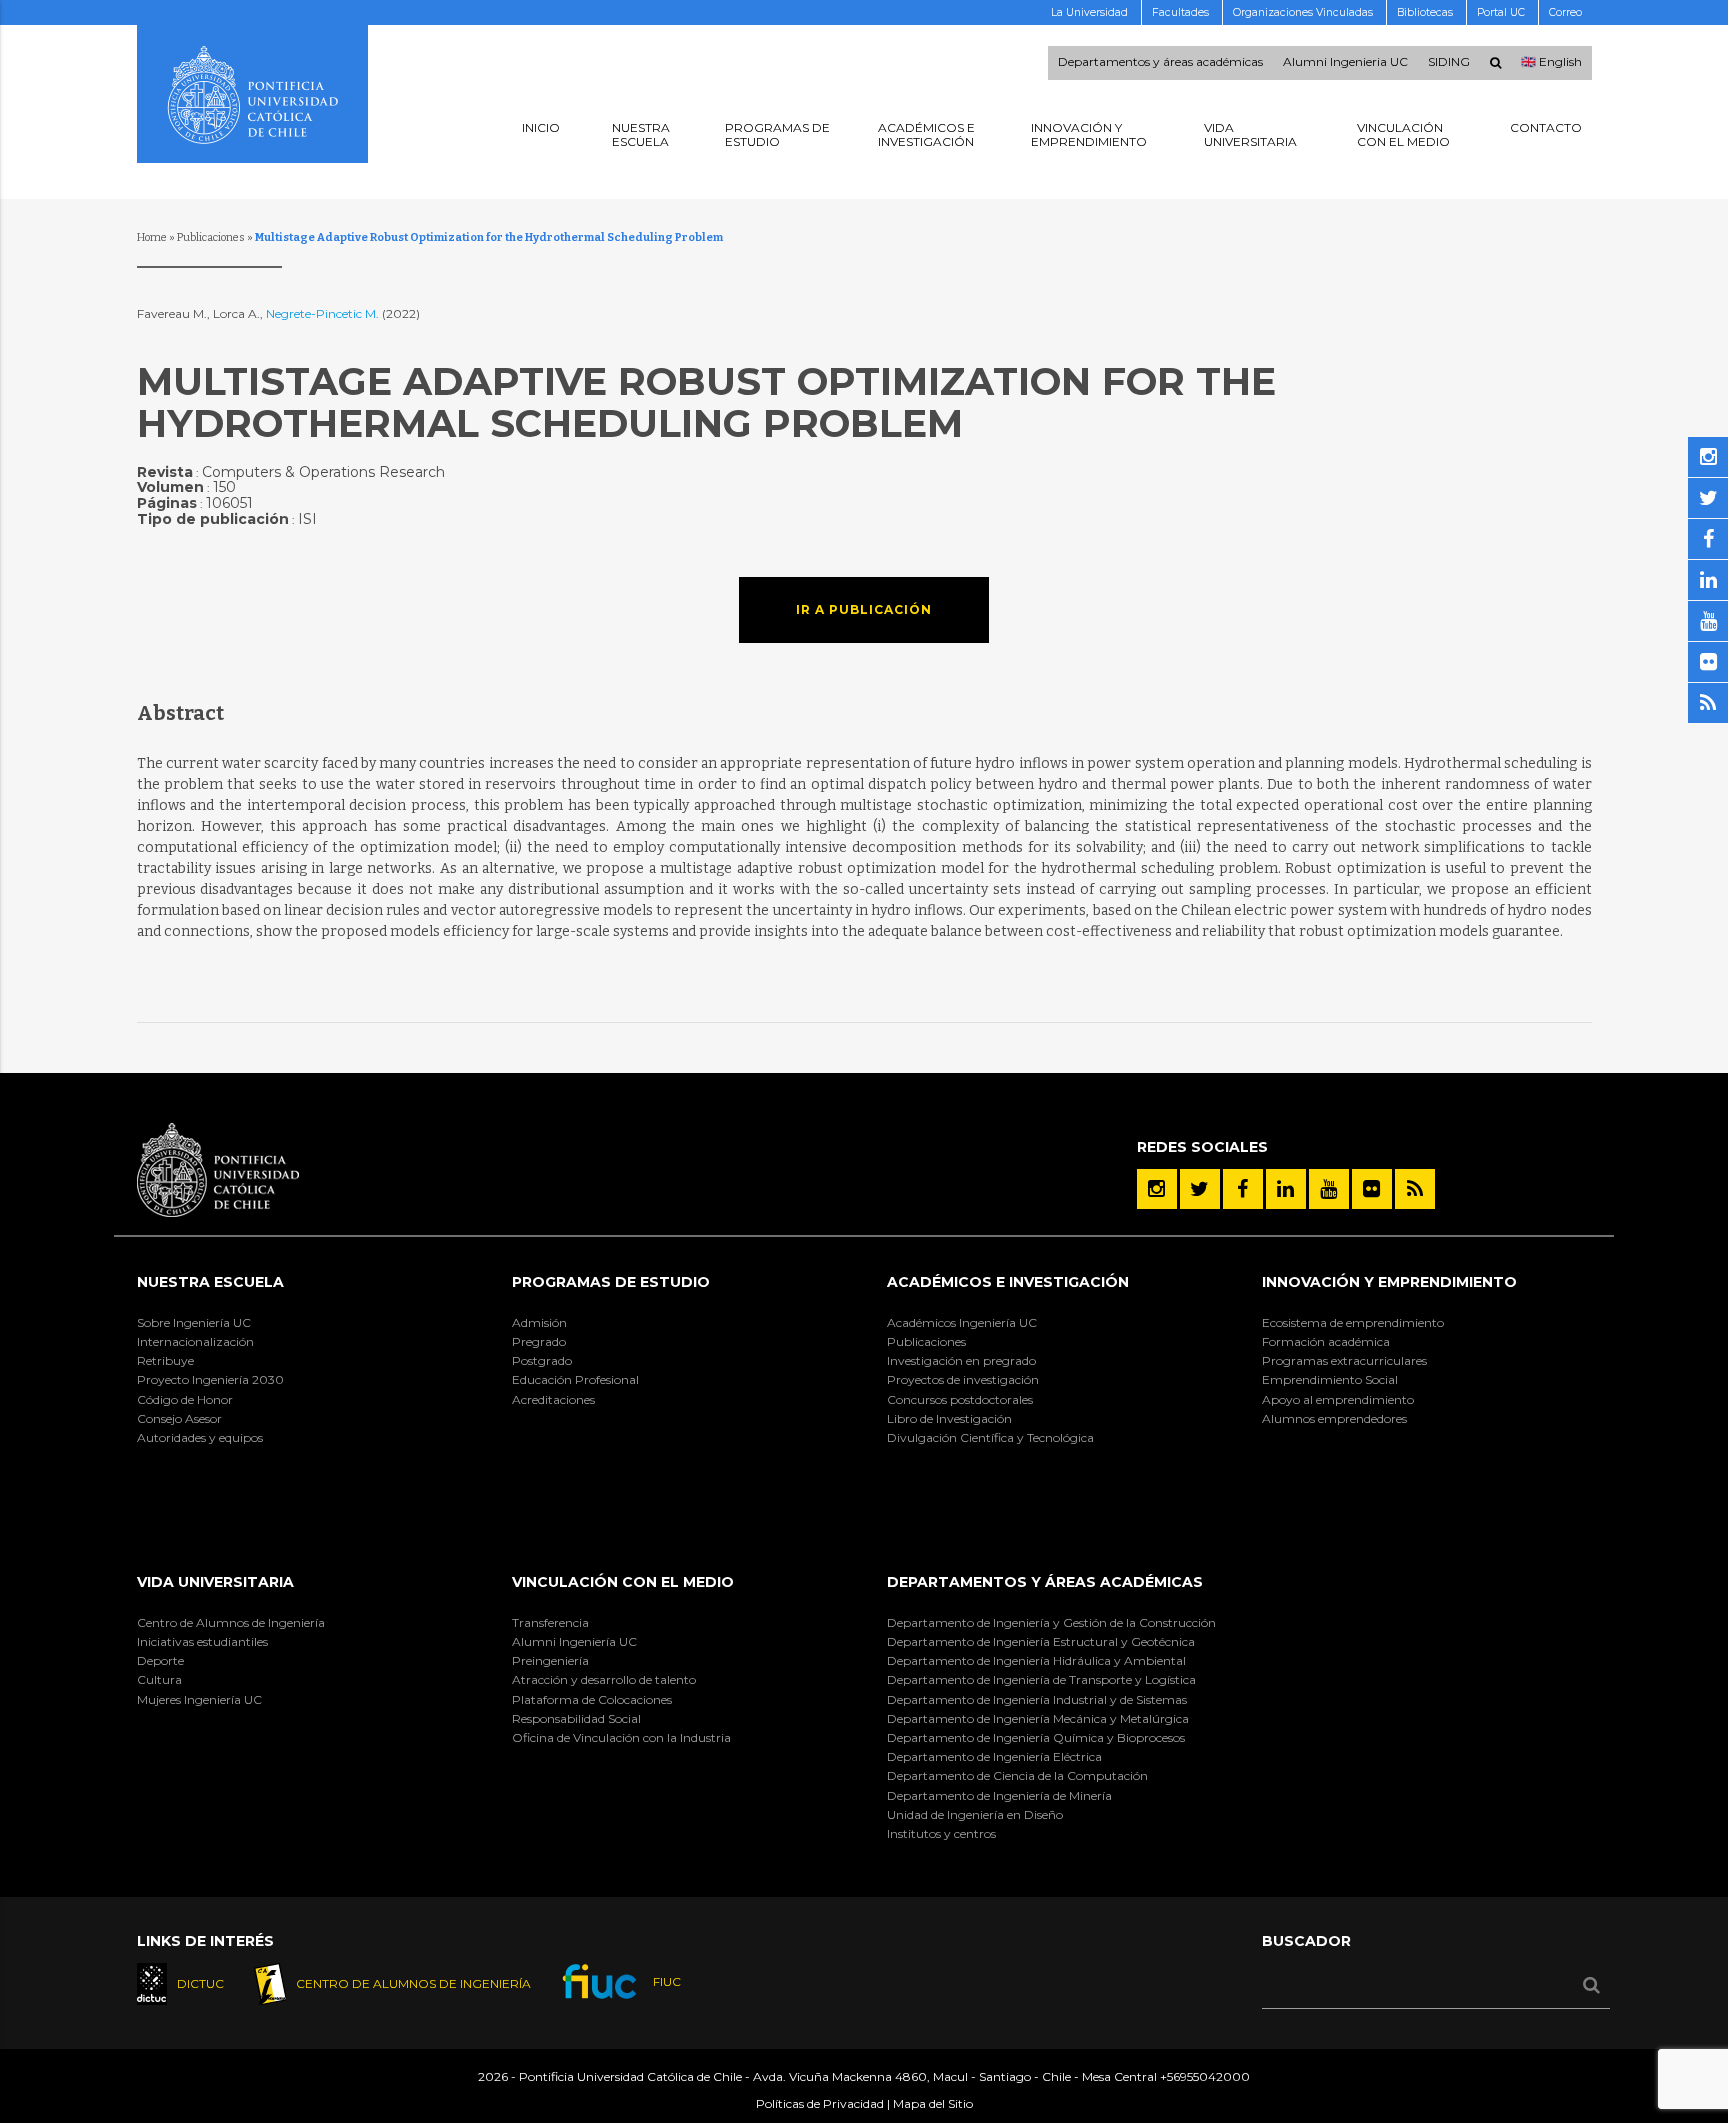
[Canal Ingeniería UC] (1329, 1189)
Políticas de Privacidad (820, 2103)
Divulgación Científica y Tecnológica (990, 1437)
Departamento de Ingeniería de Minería (999, 1795)
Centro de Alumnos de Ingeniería (231, 1622)
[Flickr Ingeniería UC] (1372, 1189)
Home (152, 237)
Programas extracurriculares (1344, 1360)
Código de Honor (185, 1399)
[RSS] (1415, 1189)
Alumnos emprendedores (1334, 1418)
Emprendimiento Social (1330, 1379)
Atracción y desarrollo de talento (604, 1679)
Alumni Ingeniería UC (574, 1641)
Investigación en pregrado (961, 1360)
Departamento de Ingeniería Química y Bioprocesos (1036, 1737)
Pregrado (539, 1341)
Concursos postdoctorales (960, 1399)
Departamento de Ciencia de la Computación (1017, 1775)
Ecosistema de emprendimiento (1353, 1322)
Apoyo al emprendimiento (1338, 1399)
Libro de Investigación (949, 1418)
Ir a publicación (864, 609)
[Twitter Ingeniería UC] (1200, 1189)
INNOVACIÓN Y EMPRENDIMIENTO (1389, 1282)
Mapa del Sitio (933, 2103)
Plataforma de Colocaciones (592, 1699)
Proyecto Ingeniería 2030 (210, 1379)
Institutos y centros (941, 1833)
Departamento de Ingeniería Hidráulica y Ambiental (1036, 1660)
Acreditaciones (553, 1399)
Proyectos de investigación (963, 1379)
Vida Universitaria (215, 1582)
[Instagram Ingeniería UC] (1157, 1189)
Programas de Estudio (611, 1282)
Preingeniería (550, 1660)
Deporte (160, 1660)
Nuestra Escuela (210, 1282)
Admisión (539, 1322)
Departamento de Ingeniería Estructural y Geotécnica (1041, 1641)
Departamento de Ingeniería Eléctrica (994, 1756)
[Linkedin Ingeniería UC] (1286, 1189)
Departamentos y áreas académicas (1160, 63)
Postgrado (542, 1360)
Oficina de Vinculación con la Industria (621, 1737)
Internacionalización (195, 1341)
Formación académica (1326, 1341)
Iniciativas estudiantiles (202, 1641)
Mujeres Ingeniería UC (199, 1699)
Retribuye (165, 1360)
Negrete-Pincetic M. (324, 313)
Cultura (159, 1679)
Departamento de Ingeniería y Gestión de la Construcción (1051, 1622)
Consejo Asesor (179, 1418)
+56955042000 (1205, 2076)
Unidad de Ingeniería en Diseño (975, 1814)
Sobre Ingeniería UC (194, 1322)
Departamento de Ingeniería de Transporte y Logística (1041, 1679)
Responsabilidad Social (576, 1718)
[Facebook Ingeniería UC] (1243, 1189)
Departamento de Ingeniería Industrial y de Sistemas (1037, 1699)
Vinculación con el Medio (623, 1582)
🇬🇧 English (1551, 63)
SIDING (1449, 63)
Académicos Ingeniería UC (962, 1322)
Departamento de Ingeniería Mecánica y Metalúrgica (1038, 1718)
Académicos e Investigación (1008, 1282)
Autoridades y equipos (200, 1437)
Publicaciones (211, 237)
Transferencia (550, 1622)
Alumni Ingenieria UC (1345, 63)
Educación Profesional (575, 1379)
